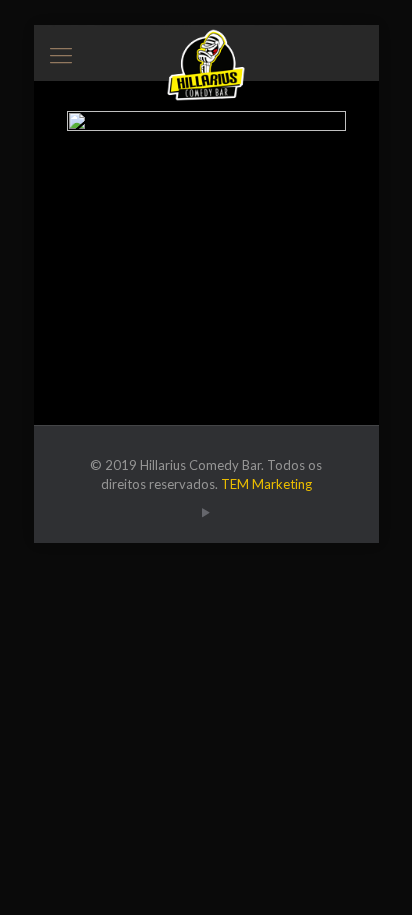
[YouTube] (206, 512)
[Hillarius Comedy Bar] (206, 50)
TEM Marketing (266, 484)
